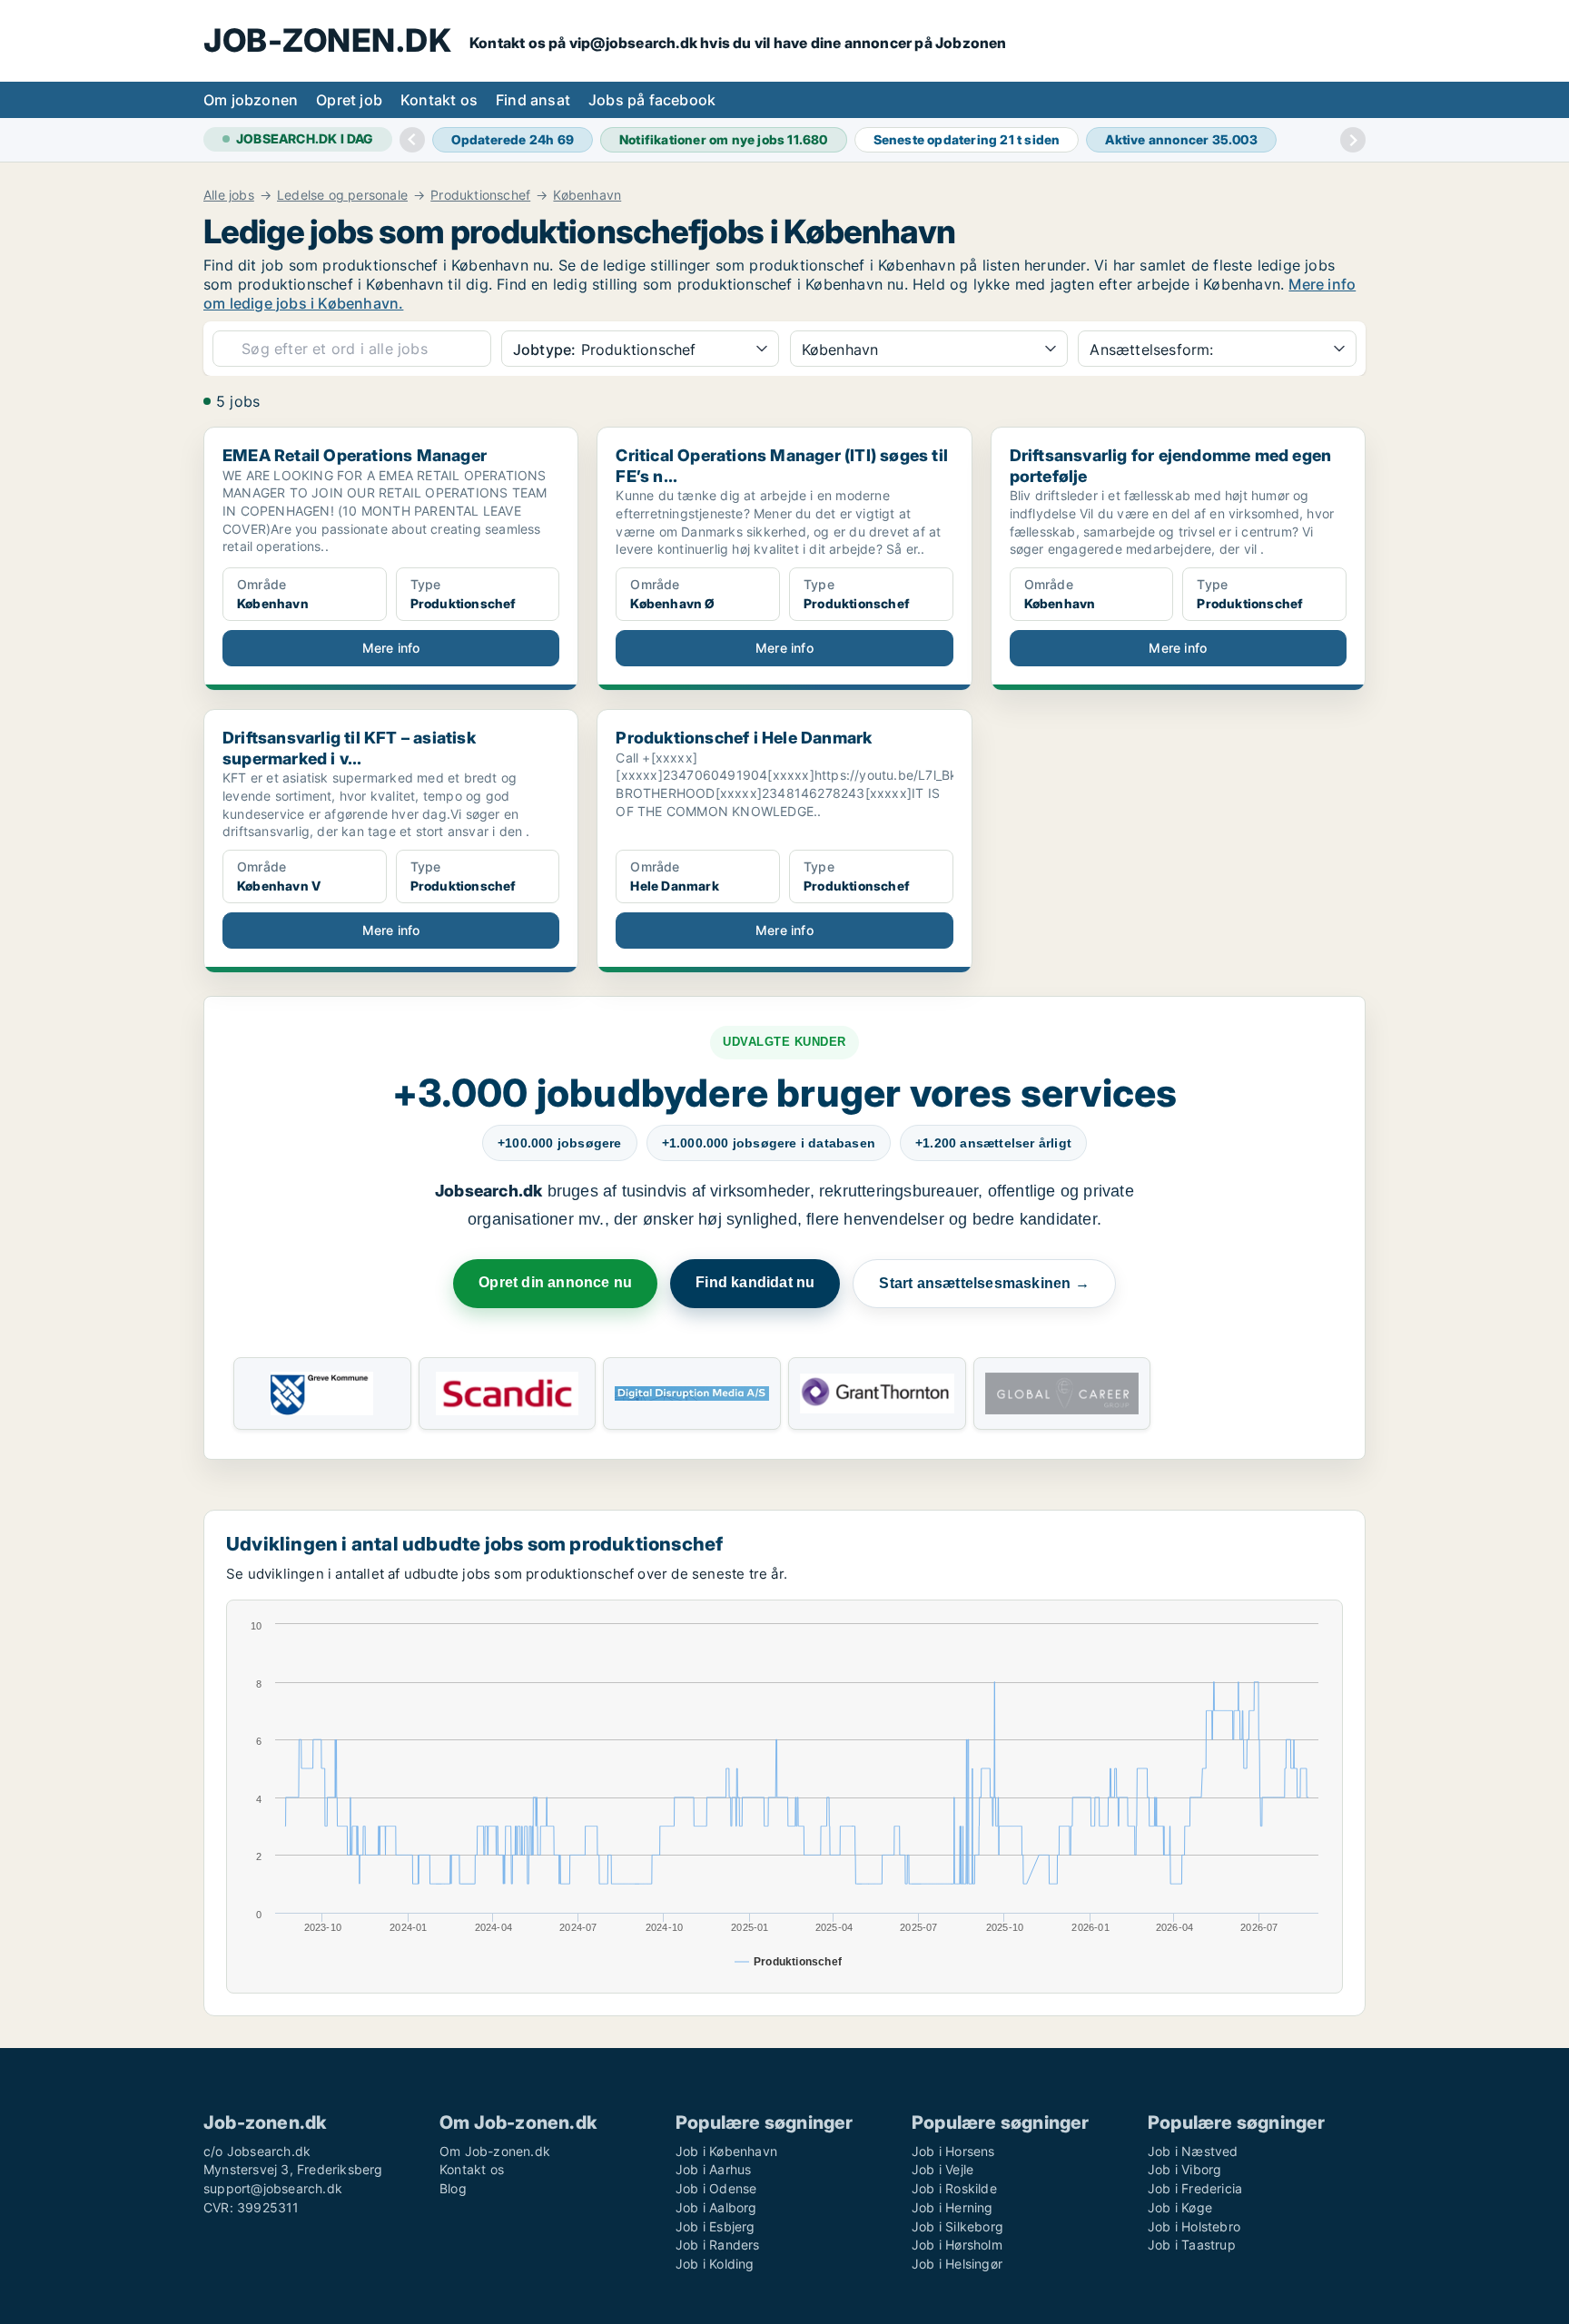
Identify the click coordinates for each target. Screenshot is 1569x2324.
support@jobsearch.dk (273, 2188)
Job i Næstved (1193, 2151)
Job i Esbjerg (715, 2226)
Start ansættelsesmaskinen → (984, 1283)
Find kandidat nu (755, 1282)
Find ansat (533, 100)
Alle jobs (229, 195)
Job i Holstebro (1194, 2226)
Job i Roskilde (954, 2188)
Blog (453, 2188)
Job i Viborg (1184, 2169)
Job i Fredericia (1195, 2188)
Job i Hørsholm (957, 2245)
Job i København (726, 2151)
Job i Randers (718, 2245)
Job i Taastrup (1192, 2245)
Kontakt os (439, 100)
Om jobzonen (251, 100)
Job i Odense (716, 2188)
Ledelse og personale (342, 195)
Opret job (349, 100)
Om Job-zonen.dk (495, 2151)
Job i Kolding (715, 2264)
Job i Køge (1180, 2207)
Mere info (391, 648)
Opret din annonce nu (555, 1282)
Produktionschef (480, 195)
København (587, 195)
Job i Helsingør (957, 2264)
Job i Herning (952, 2207)
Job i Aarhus (713, 2169)
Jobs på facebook (652, 100)
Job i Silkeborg (957, 2226)
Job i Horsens (953, 2151)
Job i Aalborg (716, 2207)
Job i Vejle (942, 2169)
